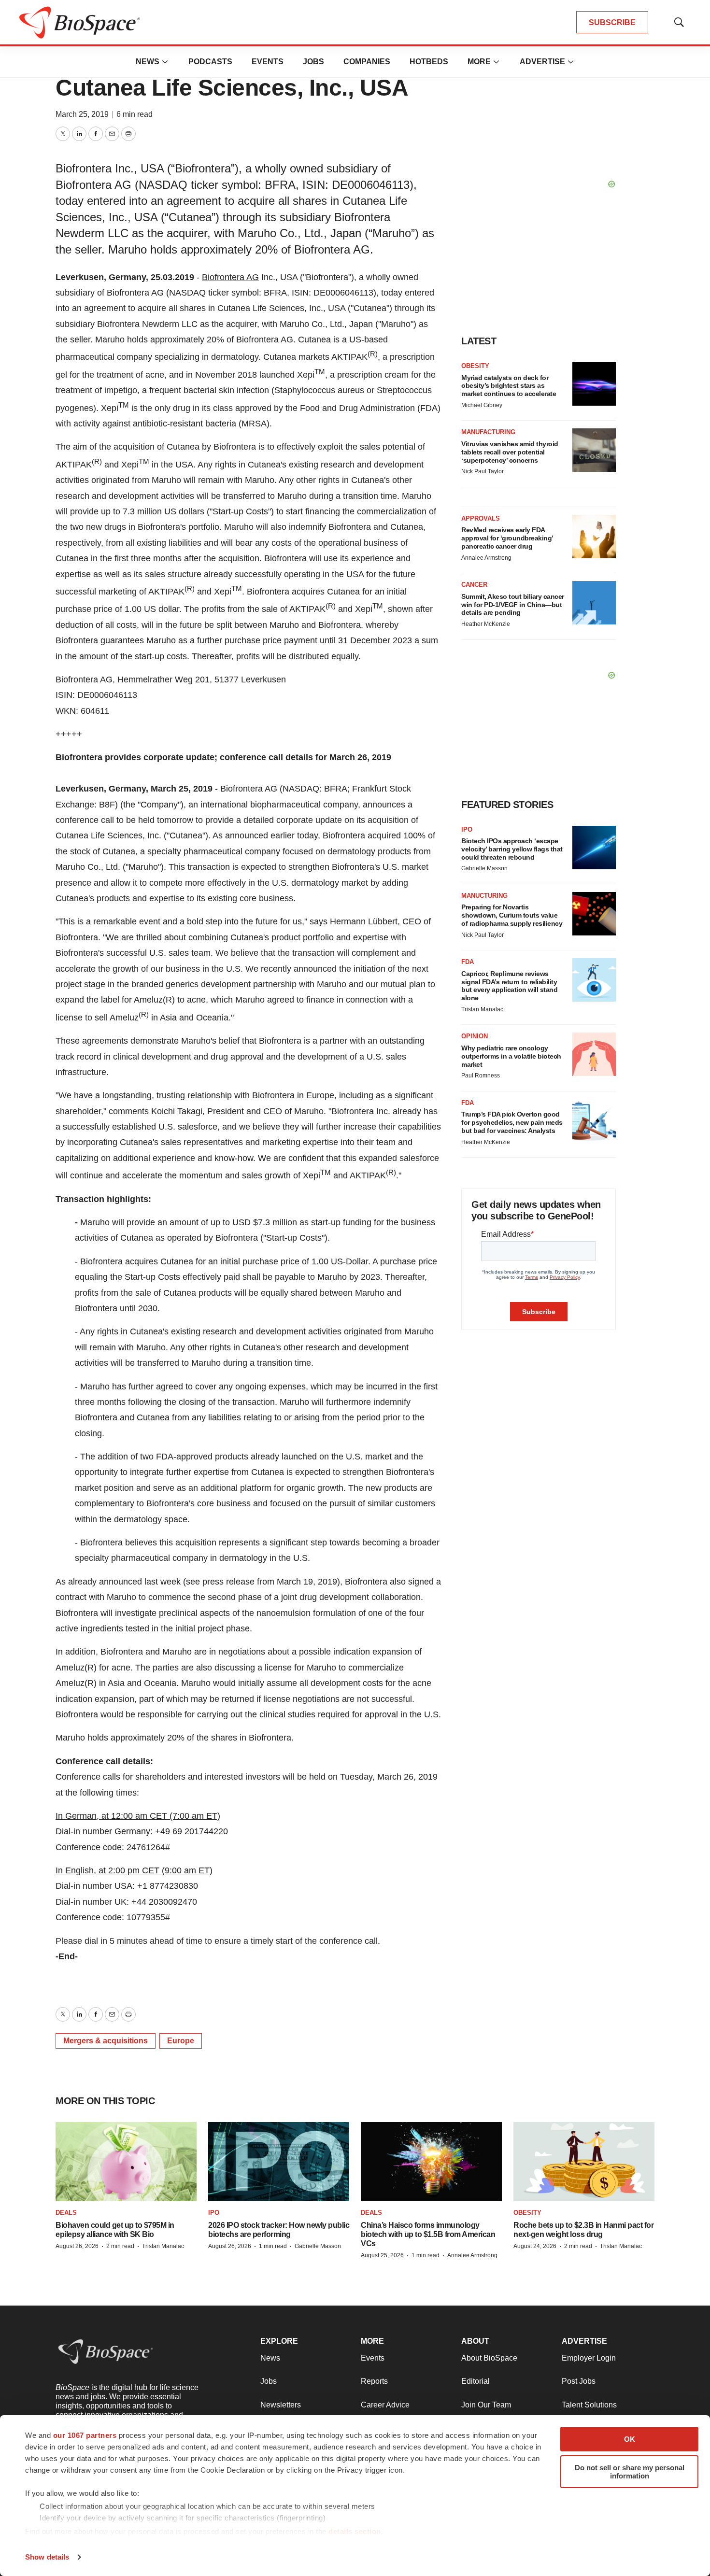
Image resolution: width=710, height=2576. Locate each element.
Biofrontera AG (230, 277)
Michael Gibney (482, 405)
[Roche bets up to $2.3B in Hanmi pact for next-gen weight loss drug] (584, 2162)
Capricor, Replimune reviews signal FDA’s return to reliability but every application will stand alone (509, 986)
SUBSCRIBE (612, 22)
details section (355, 2531)
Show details (47, 2557)
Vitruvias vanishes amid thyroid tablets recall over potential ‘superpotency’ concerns (510, 452)
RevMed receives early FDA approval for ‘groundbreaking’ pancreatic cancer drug (507, 538)
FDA (468, 962)
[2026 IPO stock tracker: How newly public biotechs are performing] (279, 2162)
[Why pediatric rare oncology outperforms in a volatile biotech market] (594, 1054)
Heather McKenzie (486, 624)
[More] (165, 62)
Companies (367, 62)
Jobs (313, 62)
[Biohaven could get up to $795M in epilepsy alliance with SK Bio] (126, 2162)
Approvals (481, 518)
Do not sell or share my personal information (630, 2472)
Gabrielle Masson (484, 868)
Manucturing (484, 896)
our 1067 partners (85, 2435)
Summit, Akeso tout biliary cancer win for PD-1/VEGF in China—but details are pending (513, 605)
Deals (66, 2213)
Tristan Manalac (482, 1009)
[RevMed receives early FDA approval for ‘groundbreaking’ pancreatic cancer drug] (594, 537)
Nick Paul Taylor (483, 471)
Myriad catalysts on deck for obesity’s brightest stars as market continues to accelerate (509, 386)
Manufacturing (488, 432)
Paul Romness (481, 1076)
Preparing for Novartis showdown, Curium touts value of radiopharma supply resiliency (512, 915)
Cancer (474, 585)
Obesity (475, 366)
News (148, 62)
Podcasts (210, 62)
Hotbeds (429, 62)
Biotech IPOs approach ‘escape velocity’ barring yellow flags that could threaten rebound (512, 849)
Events (268, 62)
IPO (467, 829)
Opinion (475, 1036)
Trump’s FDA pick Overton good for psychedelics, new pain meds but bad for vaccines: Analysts (512, 1122)
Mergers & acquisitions (106, 2041)
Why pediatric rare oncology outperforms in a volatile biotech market (511, 1056)
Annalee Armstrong (486, 558)
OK (630, 2439)
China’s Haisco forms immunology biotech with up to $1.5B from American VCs (428, 2234)
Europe (181, 2041)
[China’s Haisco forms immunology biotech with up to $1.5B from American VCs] (431, 2162)
